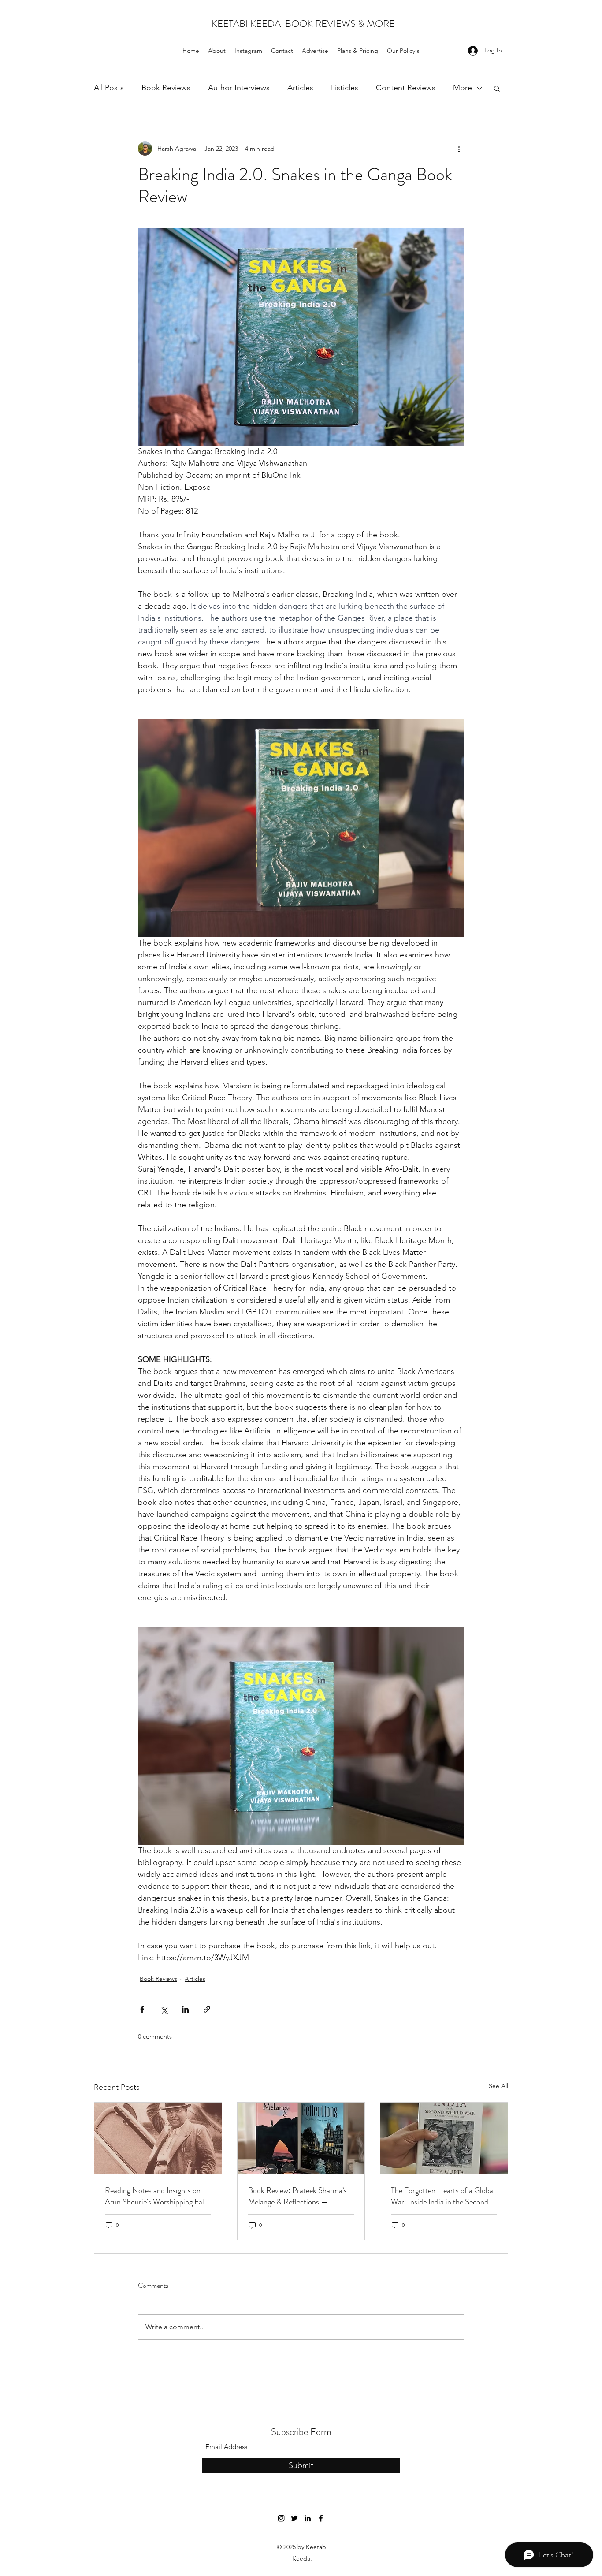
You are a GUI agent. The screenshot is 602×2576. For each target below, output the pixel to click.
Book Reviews (166, 88)
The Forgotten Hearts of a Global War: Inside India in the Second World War (443, 2196)
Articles (300, 88)
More (463, 88)
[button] (497, 88)
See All (498, 2086)
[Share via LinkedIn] (185, 2009)
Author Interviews (239, 88)
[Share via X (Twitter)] (164, 2009)
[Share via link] (207, 2009)
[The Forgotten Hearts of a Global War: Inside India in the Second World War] (444, 2138)
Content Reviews (406, 88)
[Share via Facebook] (142, 2009)
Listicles (345, 88)
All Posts (109, 88)
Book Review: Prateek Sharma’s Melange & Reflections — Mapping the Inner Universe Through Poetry (297, 2196)
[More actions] (459, 149)
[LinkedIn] (308, 2518)
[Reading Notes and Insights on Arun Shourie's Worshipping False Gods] (158, 2138)
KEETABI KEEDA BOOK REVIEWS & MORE (303, 24)
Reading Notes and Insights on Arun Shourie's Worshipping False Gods (158, 2196)
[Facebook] (321, 2518)
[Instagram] (281, 2518)
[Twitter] (294, 2518)
